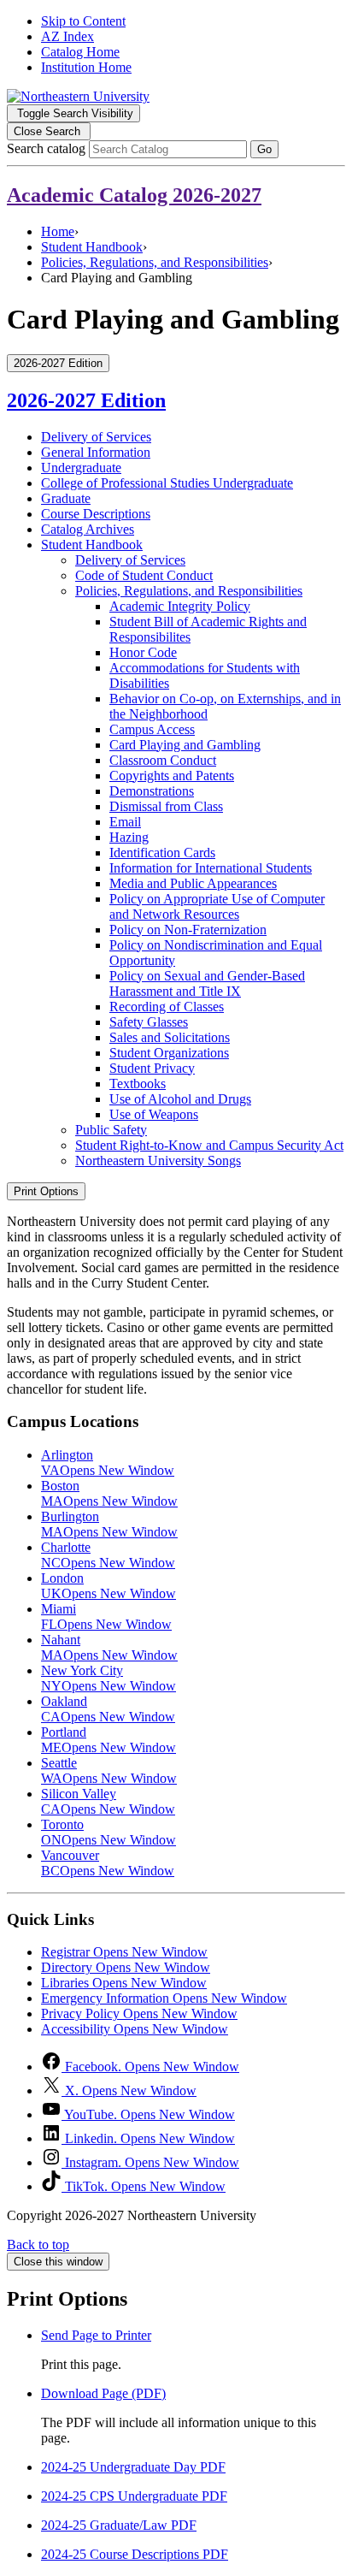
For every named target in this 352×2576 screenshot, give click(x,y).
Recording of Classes (167, 1007)
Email (125, 822)
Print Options (46, 1191)
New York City (109, 1678)
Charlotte (108, 1555)
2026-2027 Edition (86, 400)
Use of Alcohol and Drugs (180, 1099)
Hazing (129, 837)
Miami (106, 1617)
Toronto (109, 1832)
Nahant (109, 1647)
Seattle (109, 1771)
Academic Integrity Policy (180, 606)
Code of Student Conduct (144, 575)
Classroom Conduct (163, 760)
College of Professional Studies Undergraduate (167, 483)
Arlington (108, 1463)
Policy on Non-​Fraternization (188, 930)
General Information (96, 452)
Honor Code (143, 652)
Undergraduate (81, 468)
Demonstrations (152, 791)
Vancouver (108, 1863)
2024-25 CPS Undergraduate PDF (134, 2496)
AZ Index (67, 36)
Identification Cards (162, 853)
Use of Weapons (154, 1114)
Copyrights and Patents (172, 776)
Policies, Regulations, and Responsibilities (155, 262)
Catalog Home (80, 52)
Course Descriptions (96, 514)
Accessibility (135, 2029)
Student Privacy (152, 1068)
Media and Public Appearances (193, 883)
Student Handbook (92, 247)
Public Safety (111, 1130)
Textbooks (138, 1084)
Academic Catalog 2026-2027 (134, 195)
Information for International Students (211, 868)
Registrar (124, 1952)
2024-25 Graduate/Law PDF (119, 2525)
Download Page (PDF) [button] (103, 2393)
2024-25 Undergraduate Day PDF (133, 2467)
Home (58, 231)
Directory (126, 1967)
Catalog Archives (88, 529)
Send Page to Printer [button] (96, 2335)
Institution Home (86, 67)
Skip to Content (83, 21)
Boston (109, 1493)
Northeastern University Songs (158, 1161)
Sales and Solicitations (170, 1037)
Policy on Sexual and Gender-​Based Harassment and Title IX (207, 983)
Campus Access (152, 729)
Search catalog (46, 148)
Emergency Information (164, 1998)
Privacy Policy (139, 2013)
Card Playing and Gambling (185, 745)
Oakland (108, 1709)
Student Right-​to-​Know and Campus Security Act (209, 1145)
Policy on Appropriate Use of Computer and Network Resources (217, 906)
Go (264, 149)
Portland (109, 1740)
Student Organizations (169, 1053)
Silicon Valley (108, 1801)
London (109, 1586)
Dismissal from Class (166, 806)
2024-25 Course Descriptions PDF (135, 2554)
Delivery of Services (96, 437)
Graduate (66, 498)
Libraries (124, 1983)
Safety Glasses (149, 1022)
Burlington (109, 1524)
